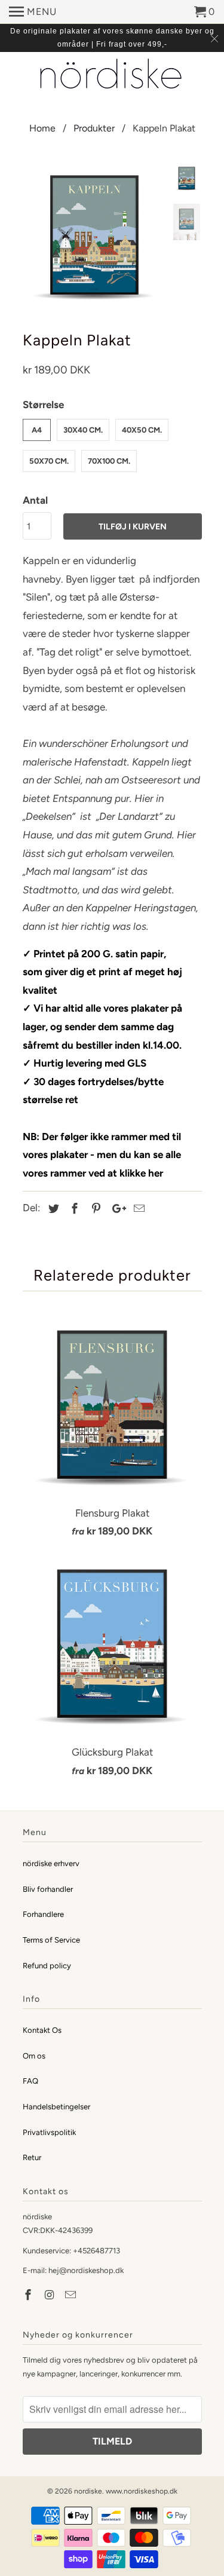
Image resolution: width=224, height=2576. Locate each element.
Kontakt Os (42, 2030)
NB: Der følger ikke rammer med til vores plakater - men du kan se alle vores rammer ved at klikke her (102, 1155)
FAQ (30, 2081)
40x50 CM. (142, 430)
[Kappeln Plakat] (94, 237)
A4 (37, 430)
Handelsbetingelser (56, 2107)
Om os (34, 2056)
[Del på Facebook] (73, 1209)
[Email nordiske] (72, 2295)
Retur (32, 2157)
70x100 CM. (109, 461)
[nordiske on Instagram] (50, 2295)
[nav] (33, 12)
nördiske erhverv (51, 1863)
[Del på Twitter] (52, 1209)
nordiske (88, 2491)
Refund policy (47, 1966)
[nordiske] (112, 75)
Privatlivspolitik (49, 2132)
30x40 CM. (83, 430)
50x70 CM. (49, 461)
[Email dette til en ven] (137, 1209)
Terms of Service (51, 1940)
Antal (35, 500)
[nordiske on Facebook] (29, 2295)
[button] (112, 725)
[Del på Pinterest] (94, 1209)
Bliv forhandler (48, 1889)
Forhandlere (43, 1914)
